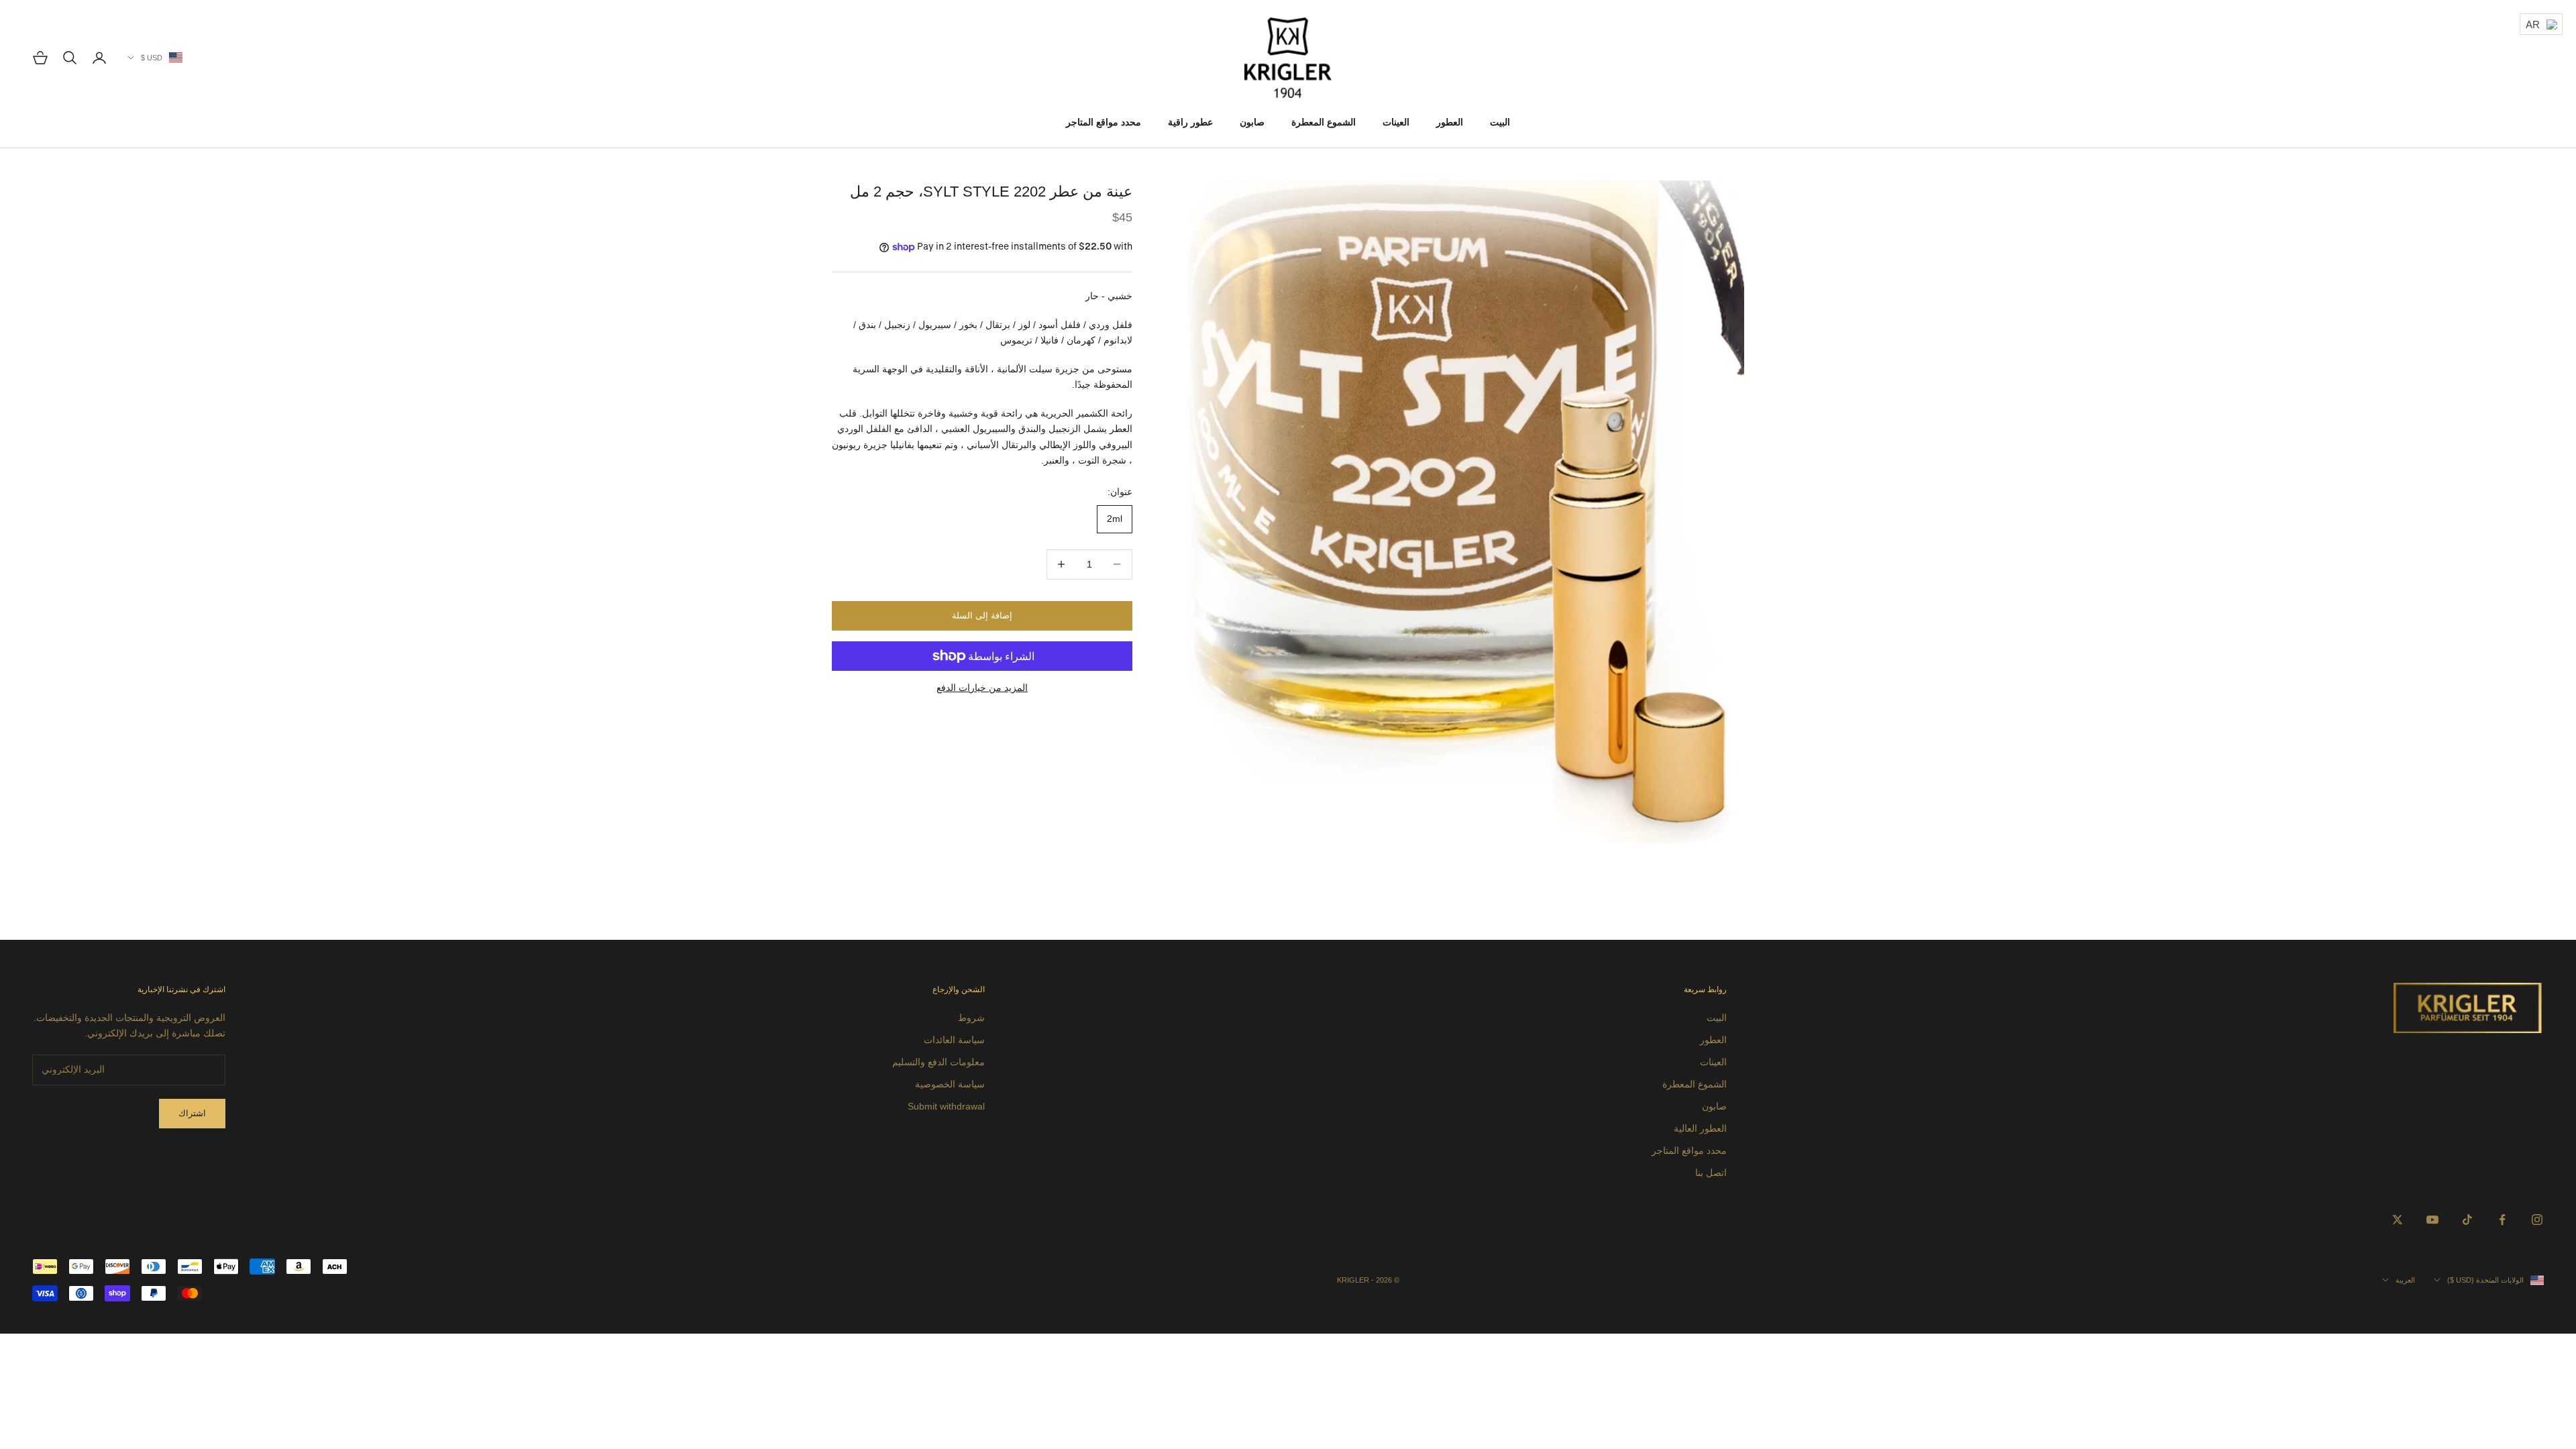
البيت (1500, 122)
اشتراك (192, 1113)
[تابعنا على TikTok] (2467, 1220)
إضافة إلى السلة (982, 615)
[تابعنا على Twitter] (2398, 1220)
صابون (1252, 122)
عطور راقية (1190, 122)
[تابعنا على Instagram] (2537, 1220)
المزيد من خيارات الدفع (982, 688)
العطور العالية (1700, 1128)
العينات (1396, 122)
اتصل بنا (1711, 1173)
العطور (1450, 122)
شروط (971, 1018)
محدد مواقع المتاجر (1104, 122)
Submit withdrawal (946, 1106)
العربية (2405, 1280)
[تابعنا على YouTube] (2432, 1220)
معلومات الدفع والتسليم (938, 1062)
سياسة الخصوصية (950, 1084)
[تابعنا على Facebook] (2502, 1220)
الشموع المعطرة (1324, 122)
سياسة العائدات (954, 1040)
